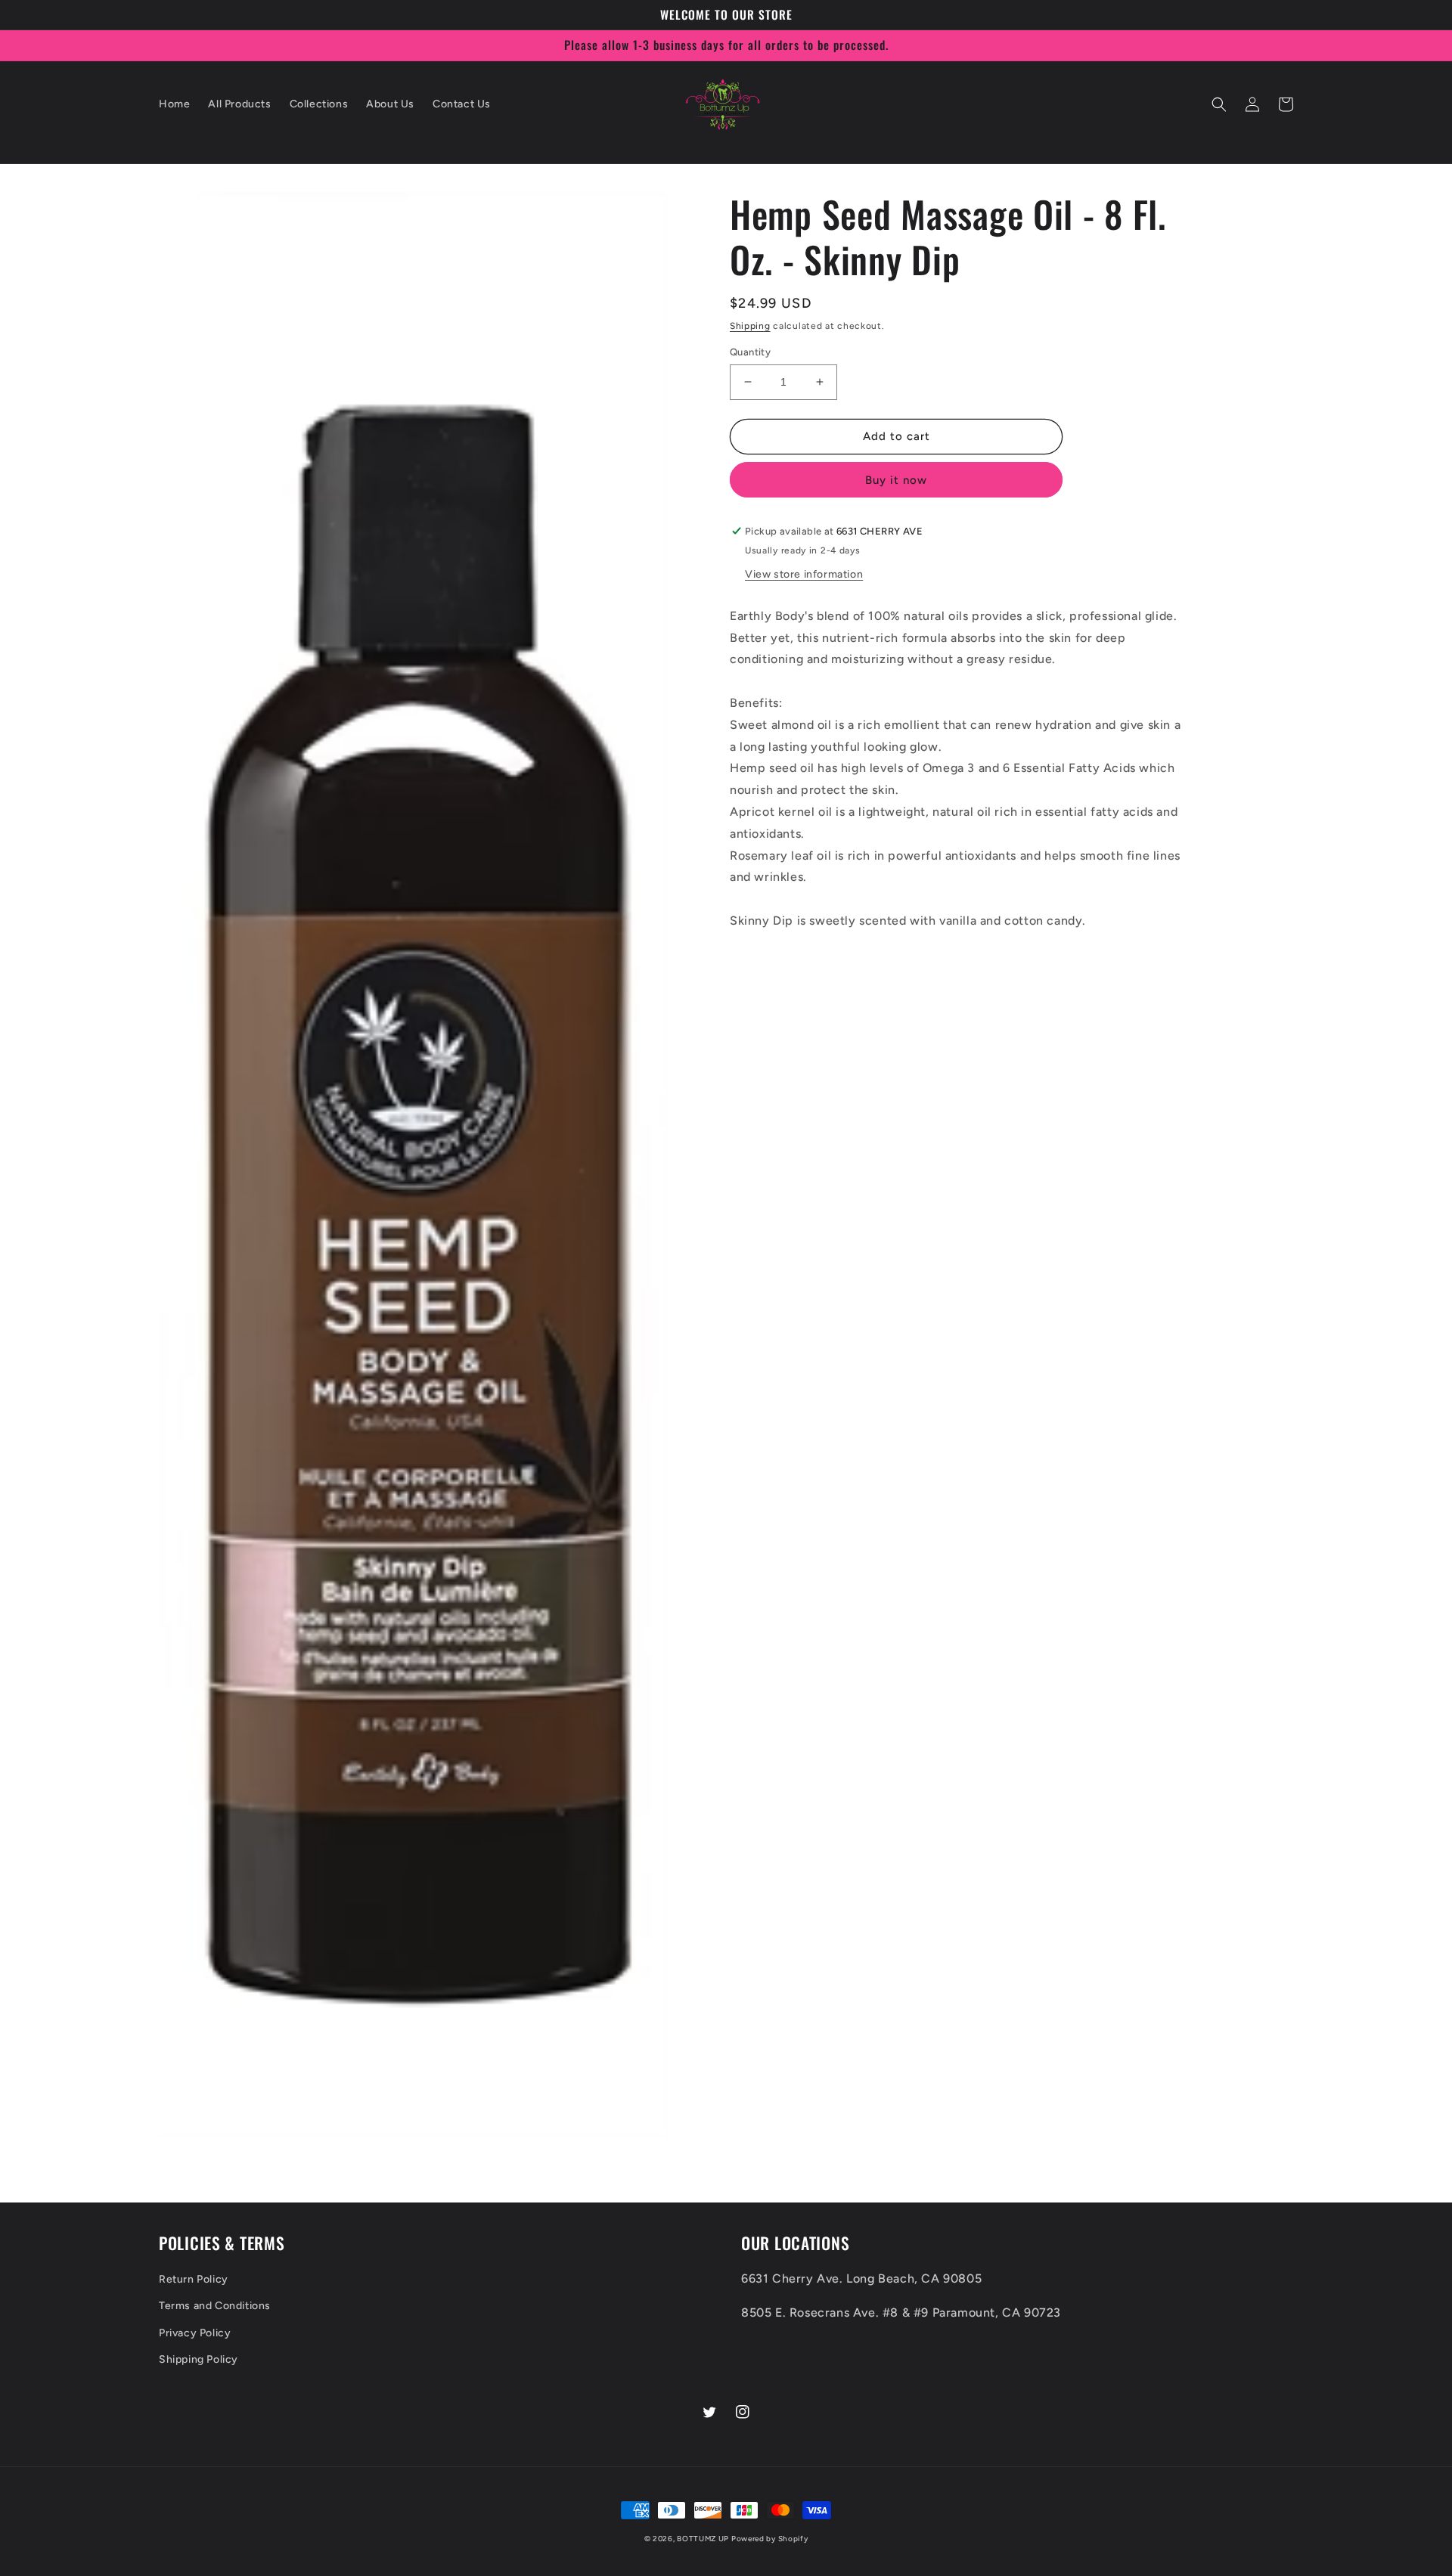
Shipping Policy (199, 2359)
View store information (804, 574)
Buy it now (896, 480)
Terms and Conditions (215, 2306)
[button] (1219, 104)
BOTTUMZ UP (704, 2539)
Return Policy (194, 2279)
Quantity (750, 352)
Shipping (750, 326)
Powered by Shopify (770, 2539)
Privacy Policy (195, 2333)
